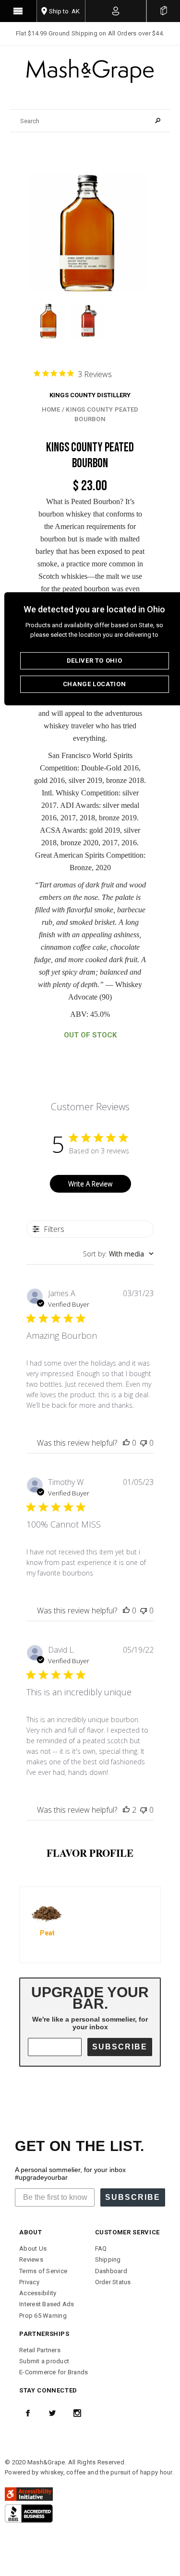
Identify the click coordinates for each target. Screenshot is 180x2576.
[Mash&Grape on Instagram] (77, 2413)
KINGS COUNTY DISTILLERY (90, 395)
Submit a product (44, 2361)
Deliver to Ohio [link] (95, 661)
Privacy (29, 2282)
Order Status (113, 2282)
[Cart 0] (163, 11)
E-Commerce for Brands (54, 2372)
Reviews (31, 2260)
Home (51, 409)
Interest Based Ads (47, 2304)
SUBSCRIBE (120, 2047)
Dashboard (111, 2271)
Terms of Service (43, 2271)
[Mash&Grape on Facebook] (28, 2413)
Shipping (108, 2260)
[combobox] (118, 1254)
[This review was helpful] (126, 1810)
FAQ (101, 2248)
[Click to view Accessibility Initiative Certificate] (29, 2494)
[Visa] (29, 2513)
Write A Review (90, 1184)
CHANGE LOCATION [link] (95, 684)
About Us (33, 2248)
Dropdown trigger (116, 11)
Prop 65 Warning (43, 2316)
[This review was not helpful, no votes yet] (144, 1443)
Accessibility (38, 2293)
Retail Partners (40, 2350)
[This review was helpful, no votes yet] (126, 1443)
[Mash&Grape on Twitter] (52, 2413)
